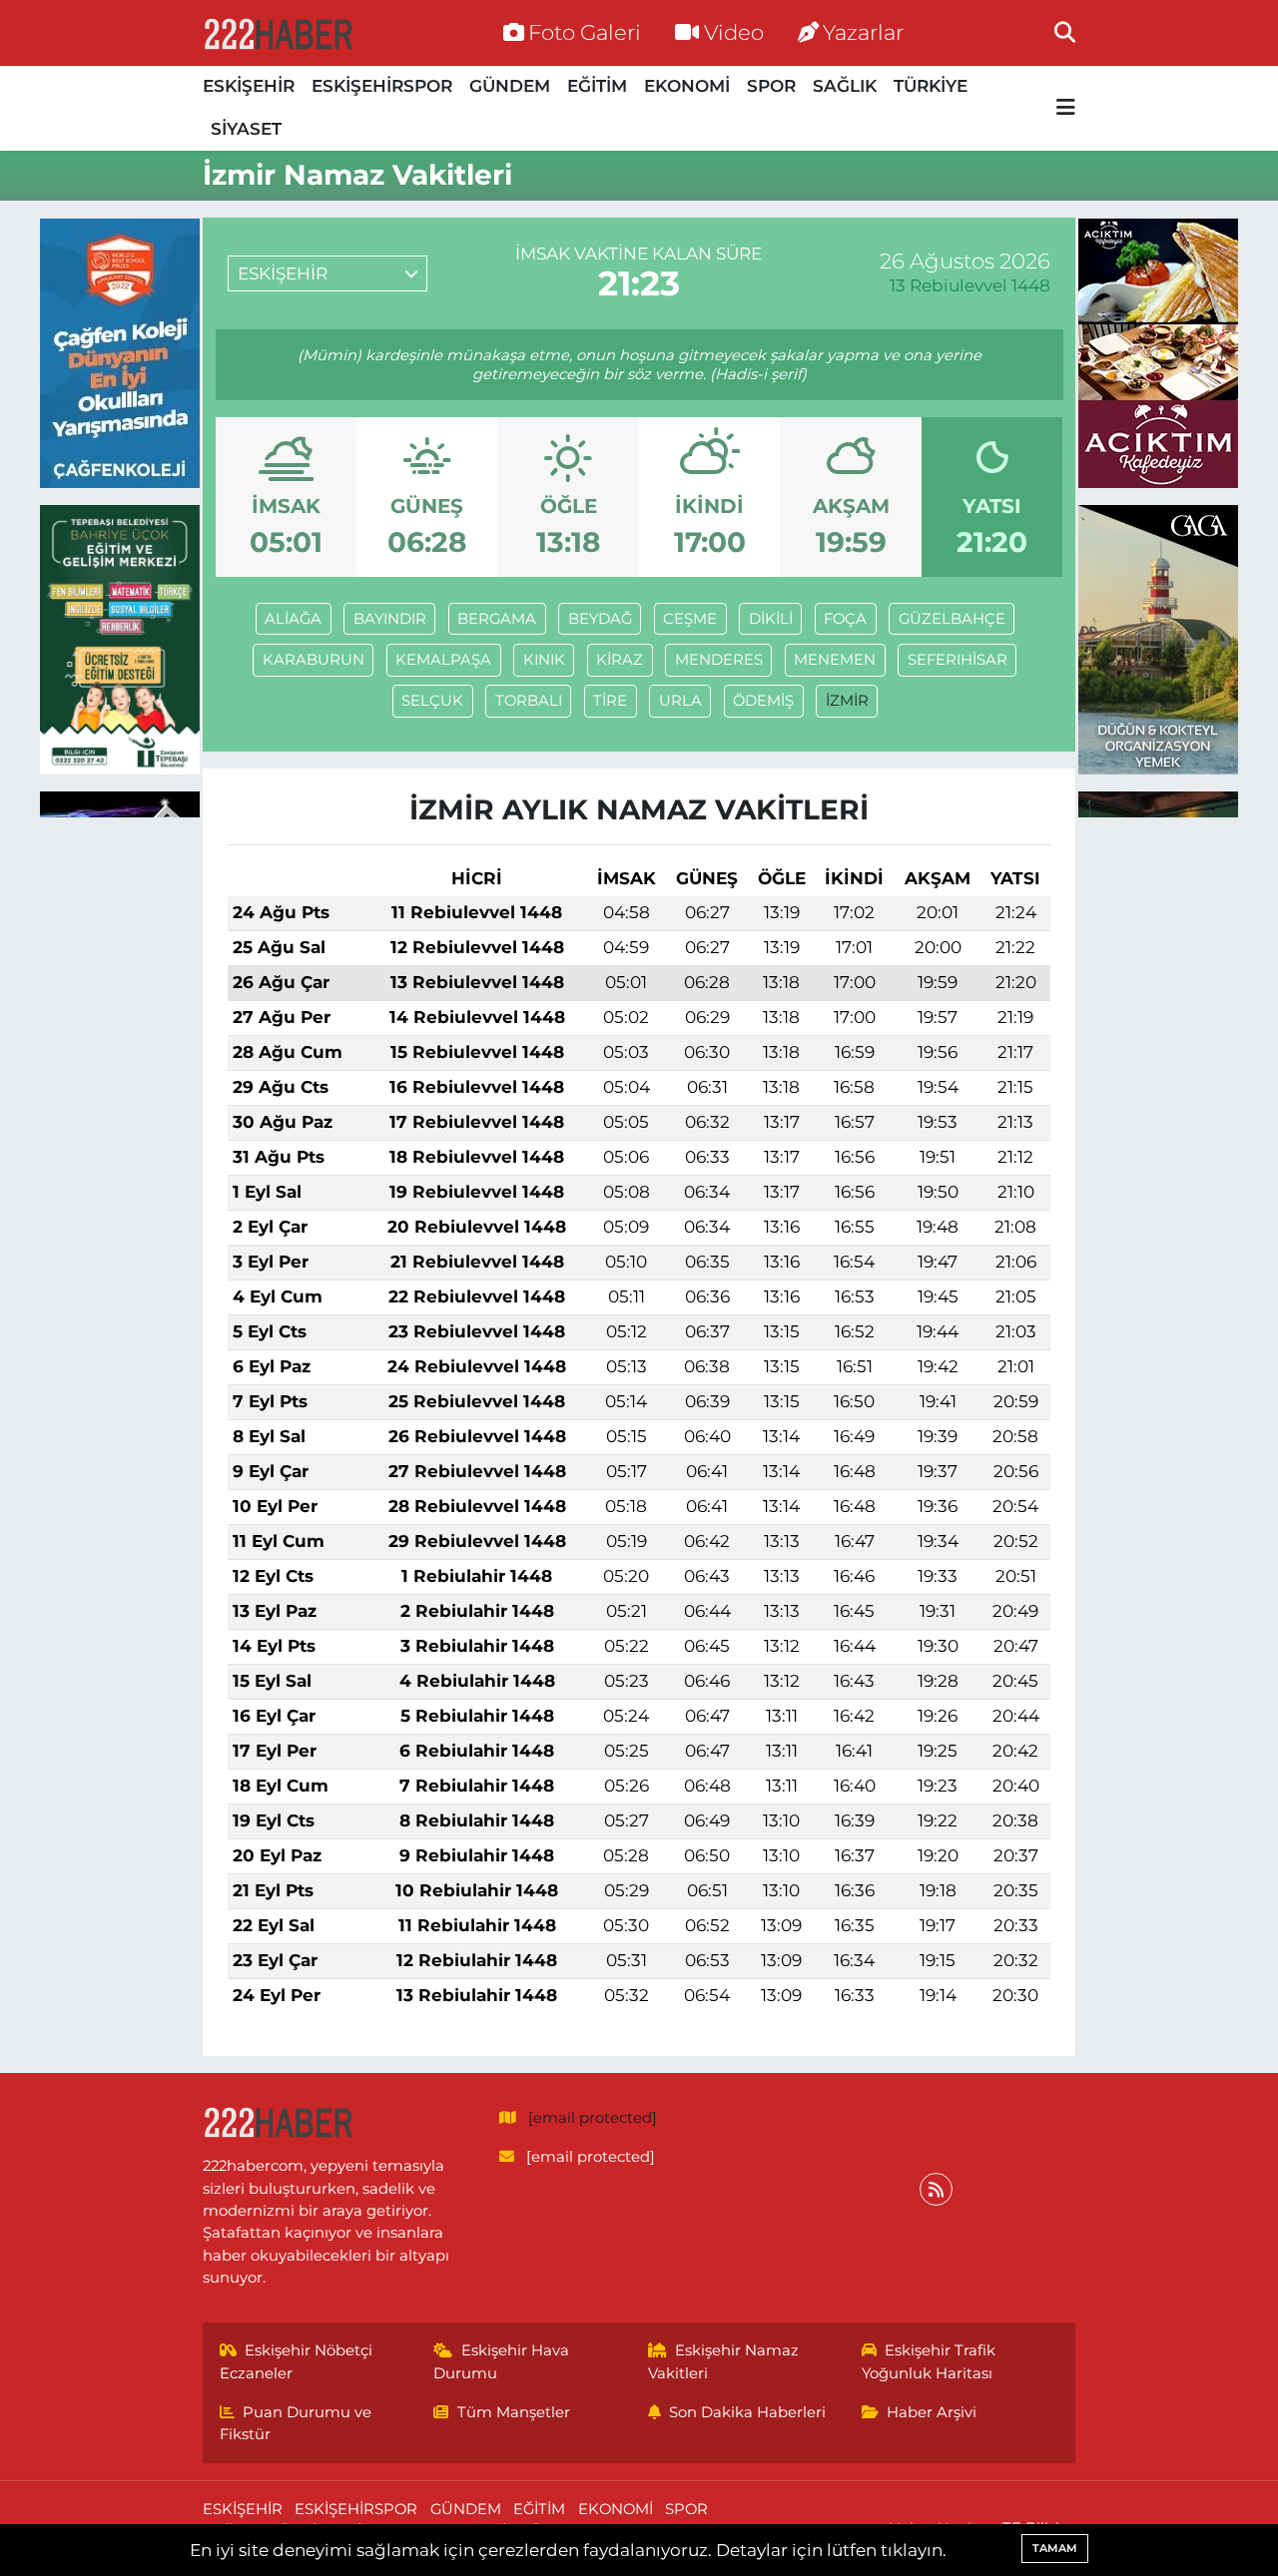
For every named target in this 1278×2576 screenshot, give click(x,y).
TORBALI (529, 701)
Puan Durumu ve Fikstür (296, 2423)
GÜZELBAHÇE (952, 619)
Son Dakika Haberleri (747, 2412)
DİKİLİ (771, 619)
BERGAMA (497, 619)
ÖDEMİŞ (763, 701)
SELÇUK (432, 701)
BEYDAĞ (600, 619)
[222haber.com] (278, 33)
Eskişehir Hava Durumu (501, 2361)
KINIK (544, 660)
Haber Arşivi (932, 2412)
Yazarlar (863, 32)
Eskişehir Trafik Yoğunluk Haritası (929, 2361)
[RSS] (936, 2189)
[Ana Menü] (1066, 108)
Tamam (1055, 2548)
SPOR (771, 86)
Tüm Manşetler (514, 2412)
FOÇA (845, 619)
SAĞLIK (845, 86)
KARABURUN (314, 660)
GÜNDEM (510, 86)
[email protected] (593, 2118)
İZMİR (847, 701)
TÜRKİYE (931, 86)
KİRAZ (620, 660)
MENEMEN (835, 660)
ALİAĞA (293, 619)
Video (734, 32)
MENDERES (719, 660)
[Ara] (1065, 32)
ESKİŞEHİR (249, 86)
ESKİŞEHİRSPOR (382, 86)
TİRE (610, 701)
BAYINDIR (390, 619)
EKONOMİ (687, 86)
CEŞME (690, 619)
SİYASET (246, 129)
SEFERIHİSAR (958, 660)
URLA (680, 701)
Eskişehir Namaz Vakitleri (724, 2361)
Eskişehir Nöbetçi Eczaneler (297, 2361)
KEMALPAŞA (443, 660)
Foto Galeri (585, 32)
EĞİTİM (597, 86)
